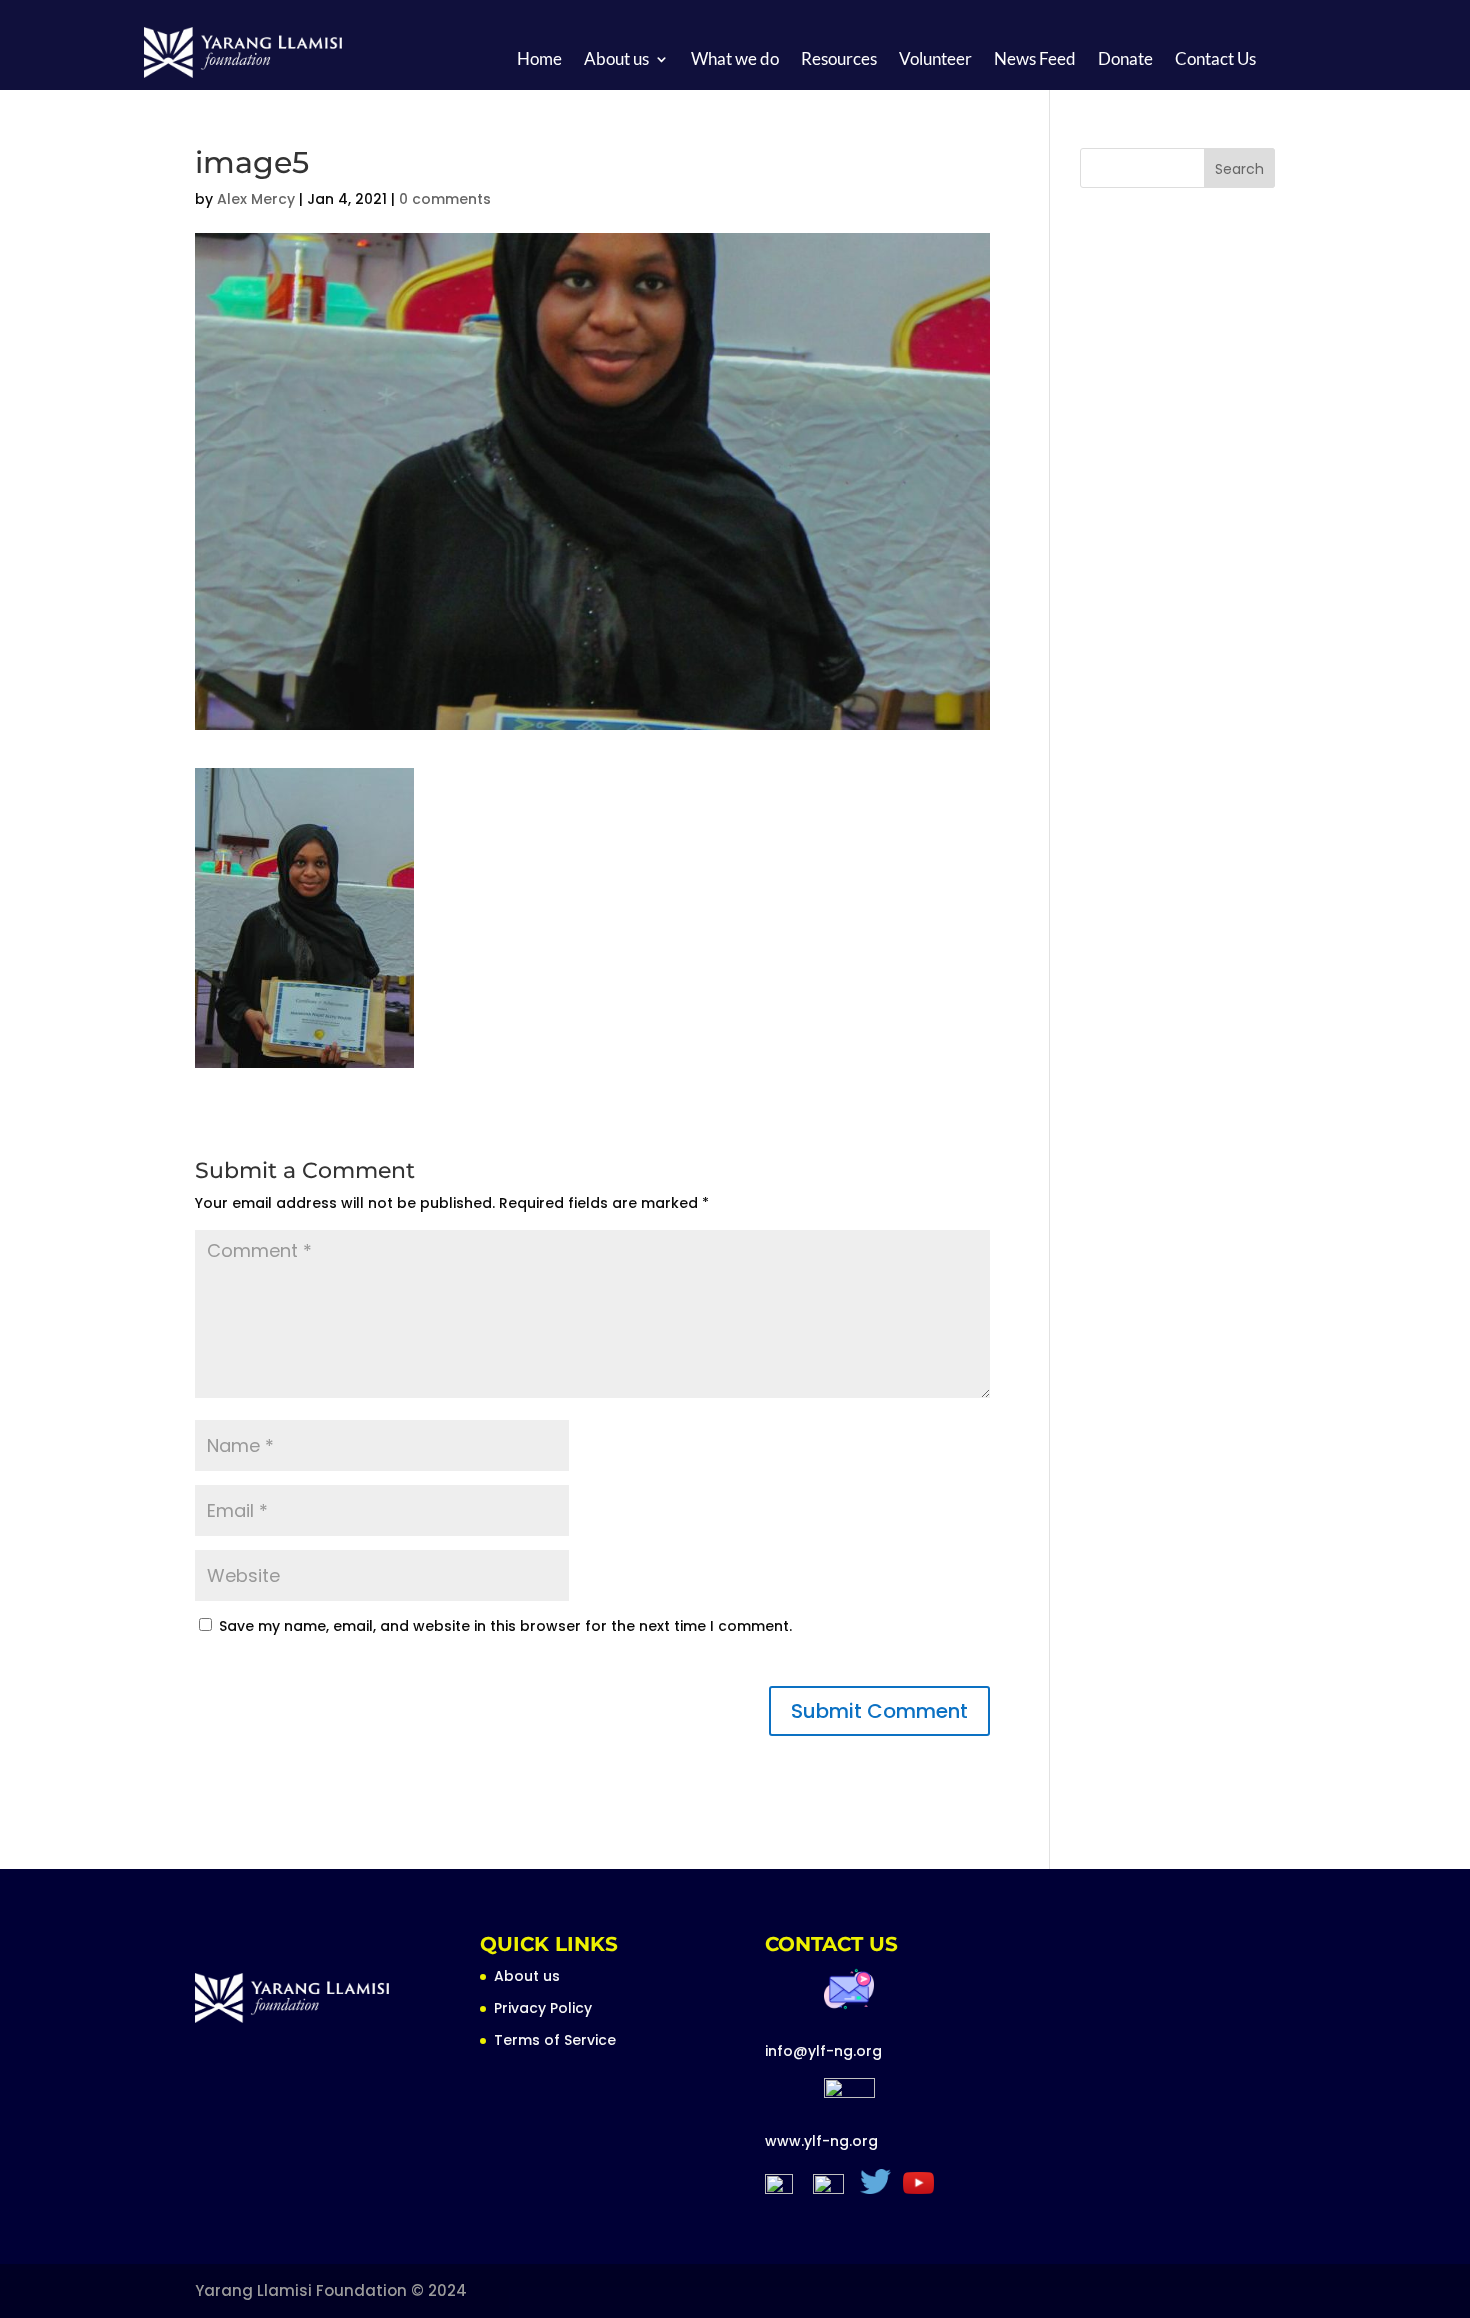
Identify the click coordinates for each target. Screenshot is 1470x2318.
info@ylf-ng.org (823, 2051)
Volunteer (935, 60)
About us (616, 60)
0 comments (445, 199)
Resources (839, 60)
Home (539, 60)
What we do (735, 60)
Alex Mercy (256, 199)
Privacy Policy (543, 2008)
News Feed (1035, 60)
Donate (1125, 60)
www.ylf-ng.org (821, 2141)
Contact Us (1215, 60)
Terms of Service (555, 2040)
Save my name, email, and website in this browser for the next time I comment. (505, 1626)
